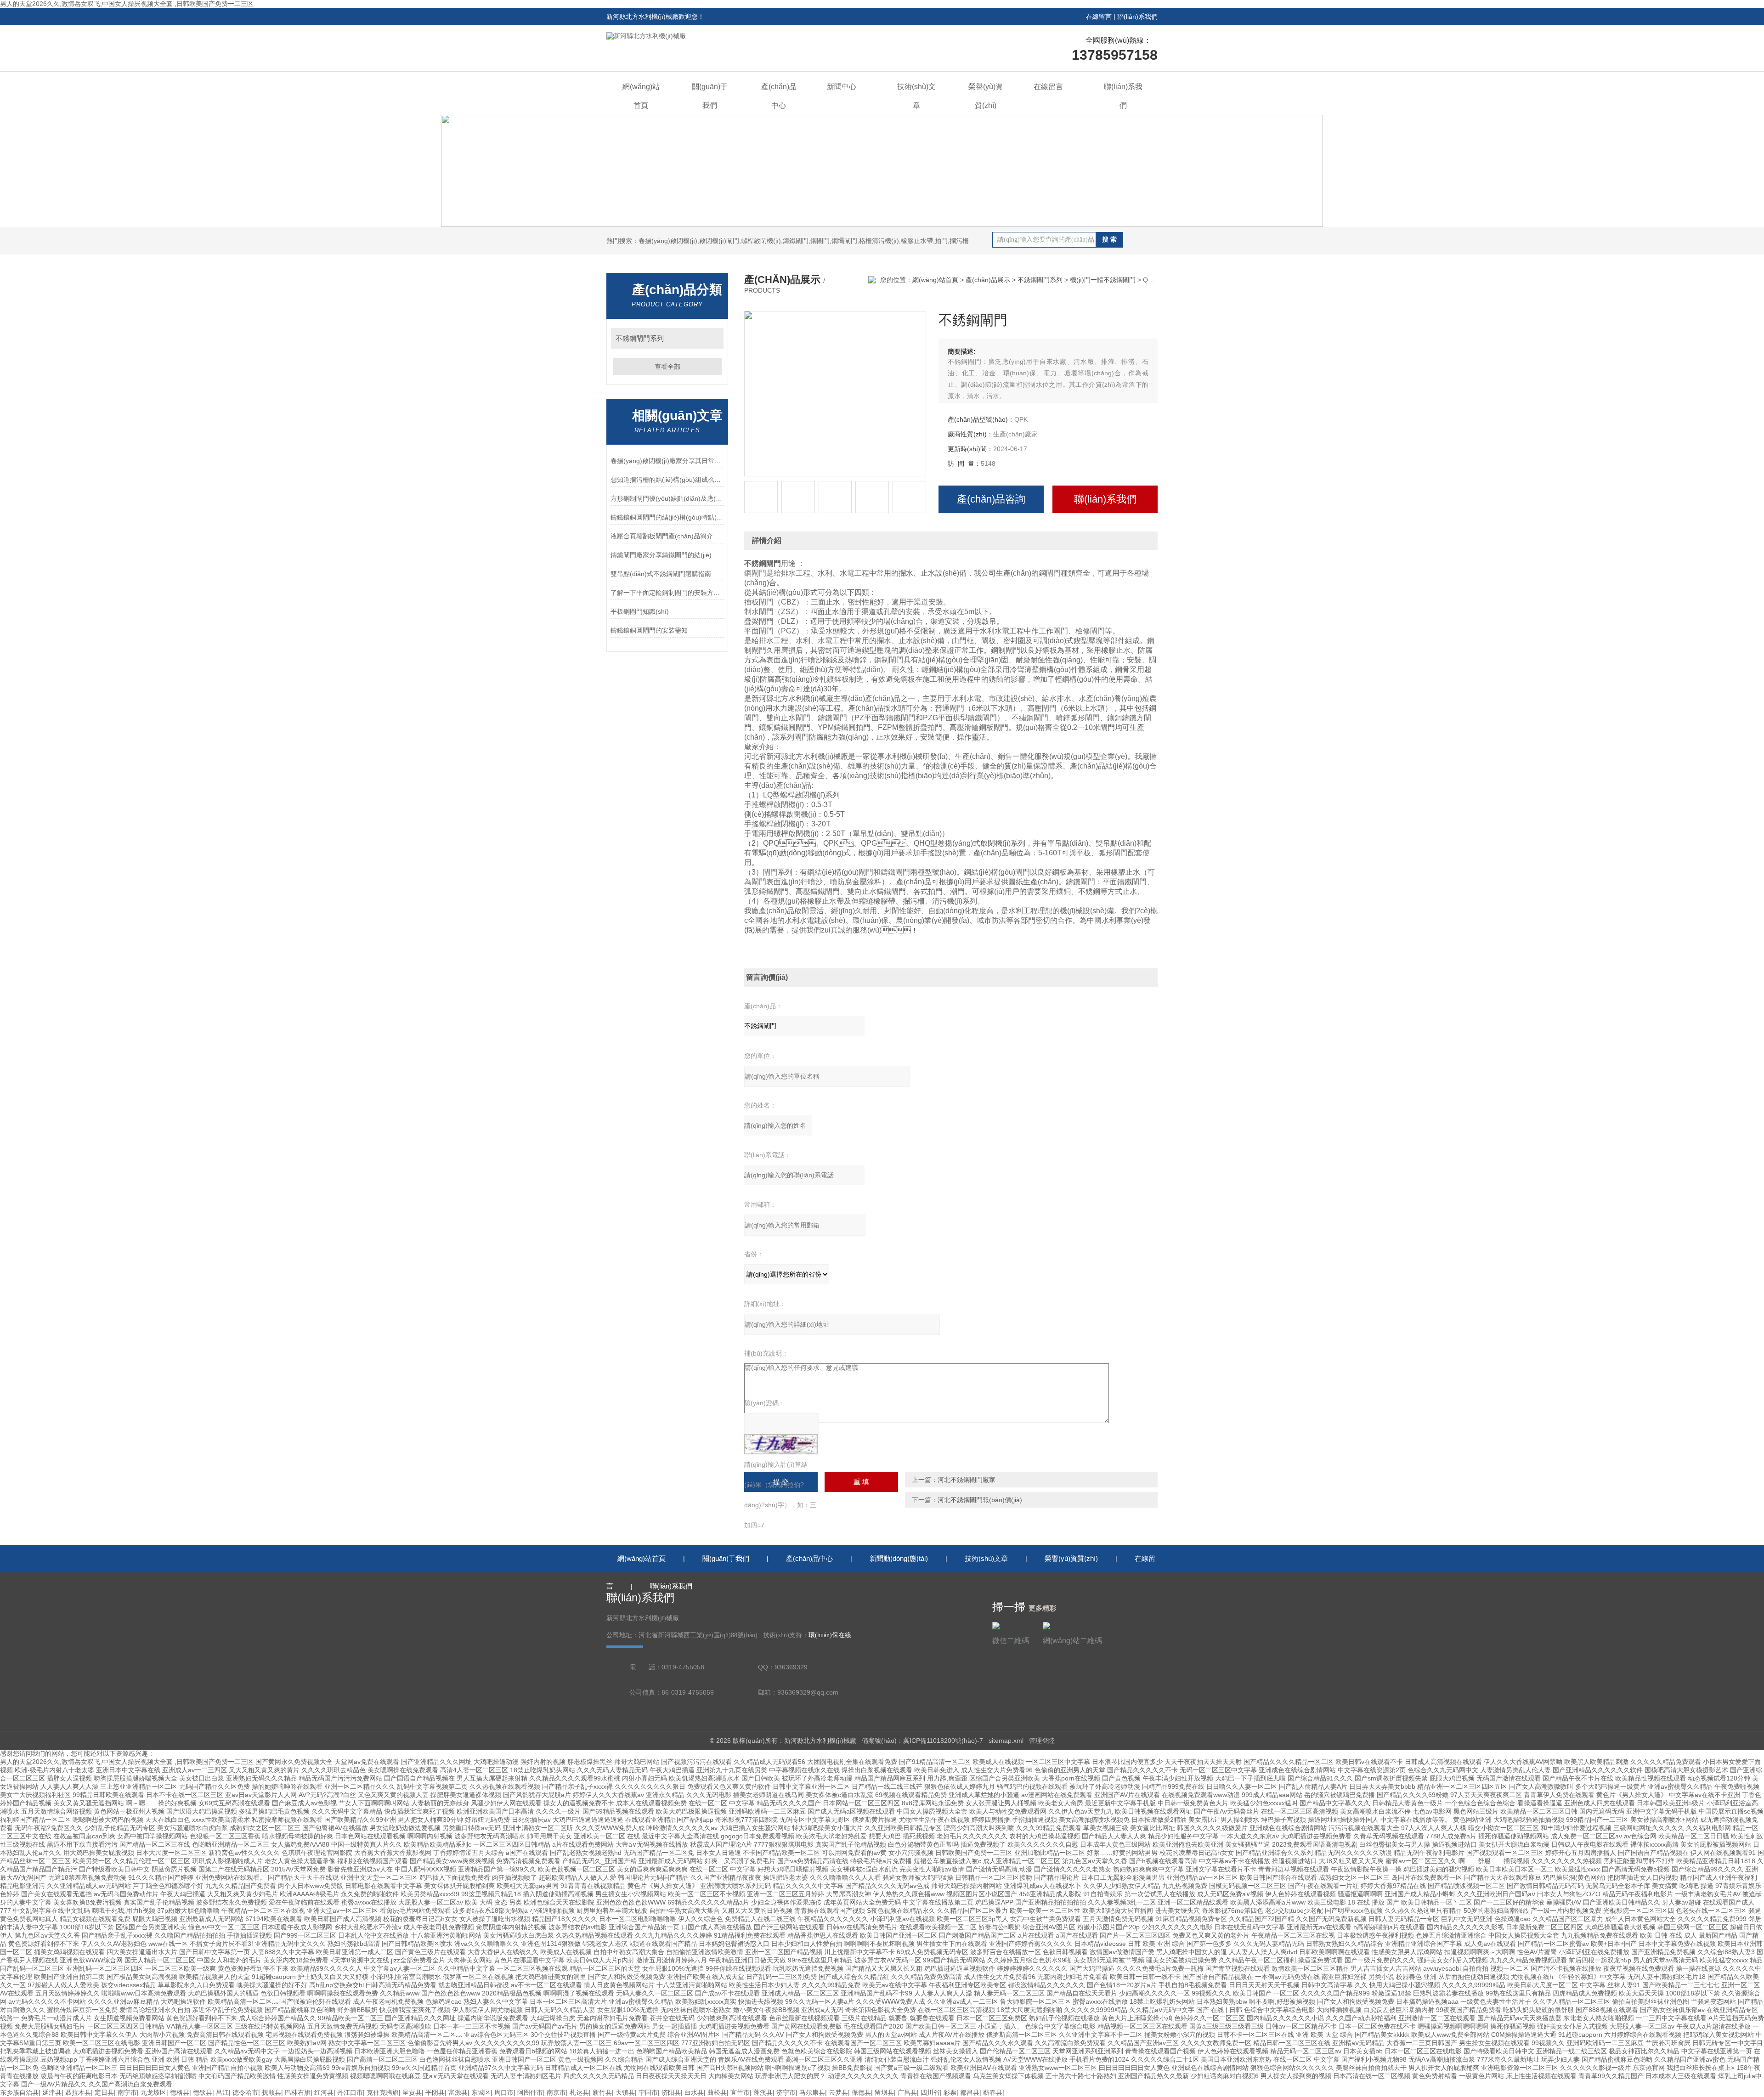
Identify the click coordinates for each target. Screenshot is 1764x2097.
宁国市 (648, 2092)
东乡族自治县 (19, 2092)
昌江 (222, 2092)
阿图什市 (530, 2092)
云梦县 (838, 2092)
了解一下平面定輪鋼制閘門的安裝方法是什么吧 (667, 593)
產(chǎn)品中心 (779, 96)
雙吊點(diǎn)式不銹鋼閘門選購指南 (661, 574)
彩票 (950, 2092)
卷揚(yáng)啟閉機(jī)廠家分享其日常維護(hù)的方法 (667, 461)
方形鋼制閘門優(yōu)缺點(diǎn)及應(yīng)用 (667, 498)
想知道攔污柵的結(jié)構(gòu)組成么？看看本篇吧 (667, 480)
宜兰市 (740, 2092)
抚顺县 (271, 2092)
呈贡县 (412, 2092)
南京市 (556, 2092)
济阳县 (671, 2092)
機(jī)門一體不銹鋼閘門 (1103, 280)
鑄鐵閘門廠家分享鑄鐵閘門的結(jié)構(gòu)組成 (667, 555)
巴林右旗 (298, 2092)
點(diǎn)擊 (712, 338)
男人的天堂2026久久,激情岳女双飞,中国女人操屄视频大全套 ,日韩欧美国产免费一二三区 (127, 4)
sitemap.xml (1006, 1741)
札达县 (579, 2092)
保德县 (861, 2092)
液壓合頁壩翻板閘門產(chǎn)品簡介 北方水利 (667, 536)
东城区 (481, 2092)
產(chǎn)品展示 (988, 280)
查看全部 (667, 367)
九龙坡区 (153, 2092)
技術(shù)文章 (916, 96)
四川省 (930, 2092)
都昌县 (970, 2092)
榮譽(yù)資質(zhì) (986, 96)
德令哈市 (245, 2092)
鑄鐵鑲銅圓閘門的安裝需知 (649, 630)
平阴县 (435, 2092)
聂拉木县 (78, 2092)
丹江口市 (350, 2092)
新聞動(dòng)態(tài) (899, 1558)
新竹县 (602, 2092)
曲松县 (717, 2092)
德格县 (180, 2092)
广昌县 (907, 2092)
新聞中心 (842, 87)
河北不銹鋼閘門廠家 (967, 1480)
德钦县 (203, 2092)
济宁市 (786, 2092)
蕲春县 (993, 2092)
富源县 (458, 2092)
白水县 (694, 2092)
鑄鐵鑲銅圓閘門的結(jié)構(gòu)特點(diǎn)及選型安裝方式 (667, 517)
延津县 (52, 2092)
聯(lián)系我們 (1137, 17)
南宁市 (127, 2092)
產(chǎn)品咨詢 (991, 499)
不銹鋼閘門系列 (640, 338)
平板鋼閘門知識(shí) (640, 611)
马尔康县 (812, 2092)
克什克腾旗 (383, 2092)
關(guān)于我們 (710, 96)
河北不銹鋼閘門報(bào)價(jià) (980, 1500)
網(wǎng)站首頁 (641, 96)
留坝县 (884, 2092)
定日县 (104, 2092)
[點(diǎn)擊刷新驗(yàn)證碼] (781, 1444)
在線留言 (1099, 17)
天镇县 (625, 2092)
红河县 (324, 2092)
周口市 (504, 2092)
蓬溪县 (763, 2092)
